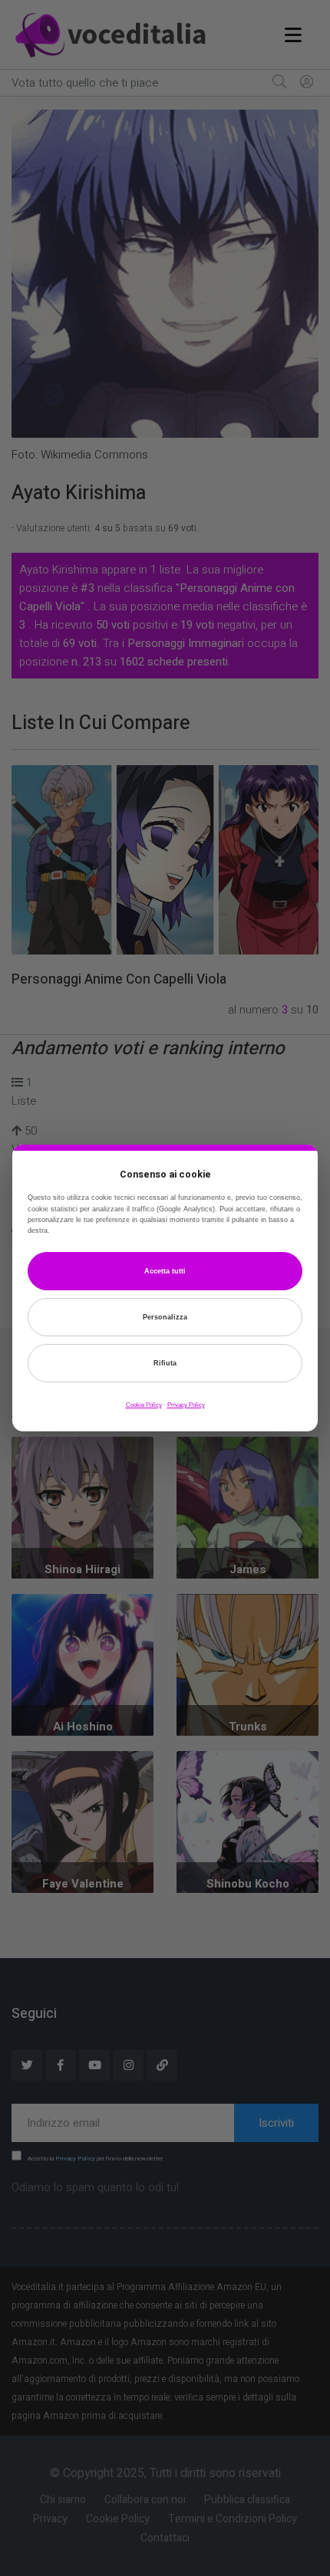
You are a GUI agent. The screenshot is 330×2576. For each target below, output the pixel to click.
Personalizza (165, 1317)
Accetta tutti (165, 1271)
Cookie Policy (144, 1405)
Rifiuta (165, 1363)
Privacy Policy (186, 1405)
